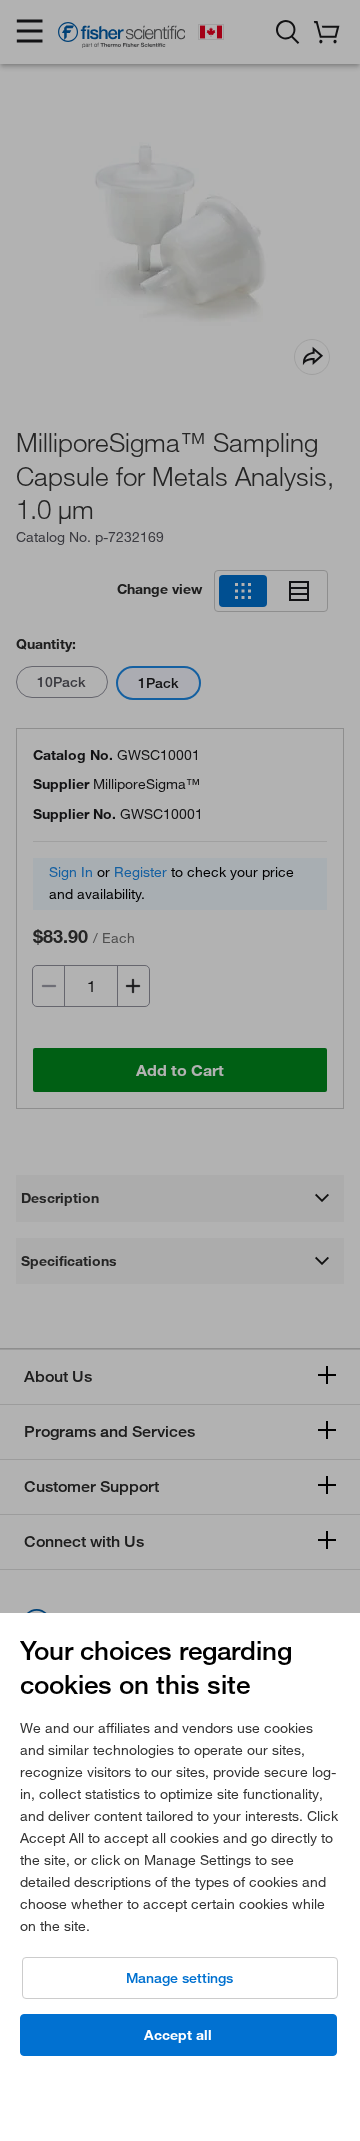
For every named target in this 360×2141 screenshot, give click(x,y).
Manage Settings (179, 1978)
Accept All (178, 2035)
